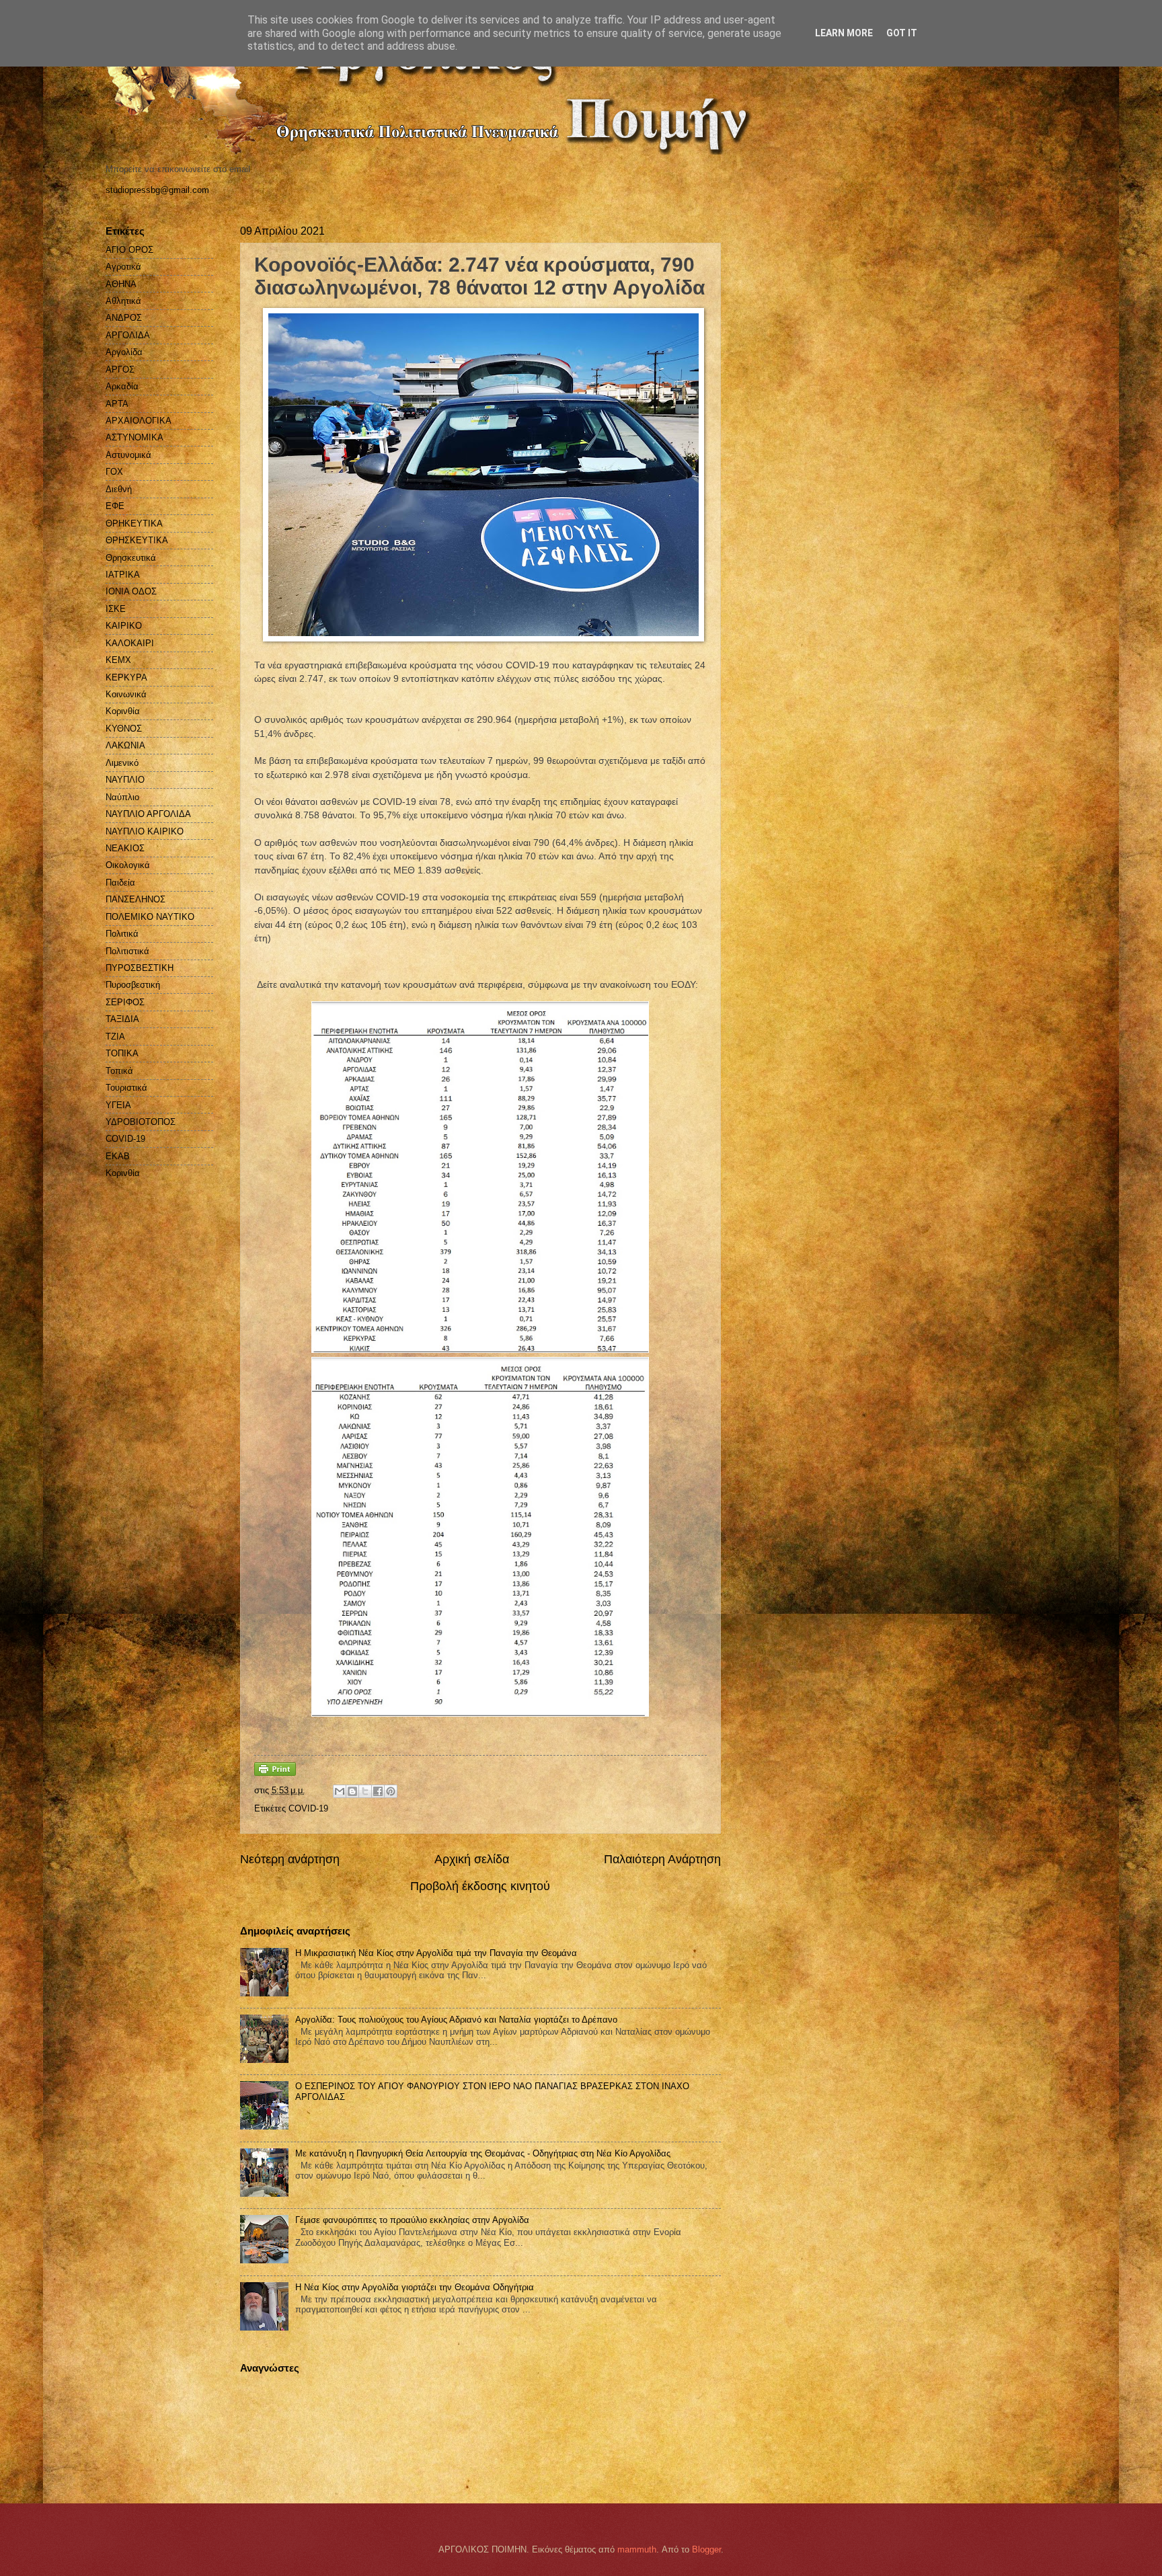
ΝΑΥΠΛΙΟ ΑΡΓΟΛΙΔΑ (148, 814)
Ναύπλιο (122, 797)
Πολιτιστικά (127, 951)
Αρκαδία (122, 386)
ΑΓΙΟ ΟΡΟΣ (129, 250)
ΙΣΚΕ (116, 609)
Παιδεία (120, 883)
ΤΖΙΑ (115, 1037)
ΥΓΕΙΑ (118, 1105)
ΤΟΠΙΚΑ (122, 1053)
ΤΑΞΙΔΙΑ (122, 1019)
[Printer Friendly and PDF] (275, 1773)
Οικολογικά (128, 865)
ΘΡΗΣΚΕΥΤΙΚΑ (137, 540)
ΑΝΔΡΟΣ (124, 318)
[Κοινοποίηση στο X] (365, 1791)
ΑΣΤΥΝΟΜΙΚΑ (134, 437)
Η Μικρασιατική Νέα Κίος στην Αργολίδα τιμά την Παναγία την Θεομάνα (436, 1953)
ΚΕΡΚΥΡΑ (126, 677)
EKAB (118, 1156)
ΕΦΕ (115, 506)
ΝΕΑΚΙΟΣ (125, 848)
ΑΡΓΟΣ (120, 369)
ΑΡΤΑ (117, 404)
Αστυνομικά (128, 455)
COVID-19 (308, 1808)
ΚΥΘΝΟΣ (124, 729)
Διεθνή (119, 489)
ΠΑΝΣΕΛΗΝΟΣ (135, 899)
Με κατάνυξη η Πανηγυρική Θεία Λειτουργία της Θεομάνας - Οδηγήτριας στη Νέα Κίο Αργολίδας (483, 2153)
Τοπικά (119, 1071)
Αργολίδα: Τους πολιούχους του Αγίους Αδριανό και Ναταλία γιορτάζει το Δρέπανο (456, 2020)
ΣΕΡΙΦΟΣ (125, 1002)
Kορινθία (123, 1173)
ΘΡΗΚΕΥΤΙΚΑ (134, 523)
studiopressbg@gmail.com (157, 190)
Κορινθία (123, 711)
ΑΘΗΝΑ (121, 284)
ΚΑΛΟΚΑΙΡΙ (130, 643)
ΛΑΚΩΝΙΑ (125, 745)
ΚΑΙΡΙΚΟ (124, 626)
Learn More (844, 33)
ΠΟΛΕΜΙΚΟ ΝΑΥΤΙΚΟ (150, 917)
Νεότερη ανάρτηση (290, 1859)
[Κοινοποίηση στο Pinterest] (391, 1791)
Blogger (706, 2549)
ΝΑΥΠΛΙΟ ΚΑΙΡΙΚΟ (145, 831)
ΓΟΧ (114, 472)
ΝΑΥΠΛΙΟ (125, 780)
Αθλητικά (123, 301)
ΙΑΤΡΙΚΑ (123, 575)
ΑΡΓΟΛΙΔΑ (128, 335)
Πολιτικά (122, 934)
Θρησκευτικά (131, 558)
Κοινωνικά (126, 694)
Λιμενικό (122, 763)
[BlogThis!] (352, 1791)
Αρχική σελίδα (472, 1859)
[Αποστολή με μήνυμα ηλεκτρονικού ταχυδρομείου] (340, 1791)
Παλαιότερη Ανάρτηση (662, 1859)
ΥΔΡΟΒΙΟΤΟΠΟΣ (141, 1122)
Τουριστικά (126, 1088)
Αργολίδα (124, 352)
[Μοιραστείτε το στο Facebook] (378, 1791)
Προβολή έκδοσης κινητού (480, 1886)
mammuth (637, 2549)
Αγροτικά (123, 267)
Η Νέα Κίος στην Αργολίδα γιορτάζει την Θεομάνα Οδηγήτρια (415, 2287)
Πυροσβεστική (133, 985)
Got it (902, 33)
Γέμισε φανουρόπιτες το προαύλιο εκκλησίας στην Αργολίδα (412, 2220)
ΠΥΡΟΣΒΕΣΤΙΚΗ (140, 968)
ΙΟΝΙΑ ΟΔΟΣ (131, 591)
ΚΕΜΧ (118, 660)
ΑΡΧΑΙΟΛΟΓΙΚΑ (139, 421)
